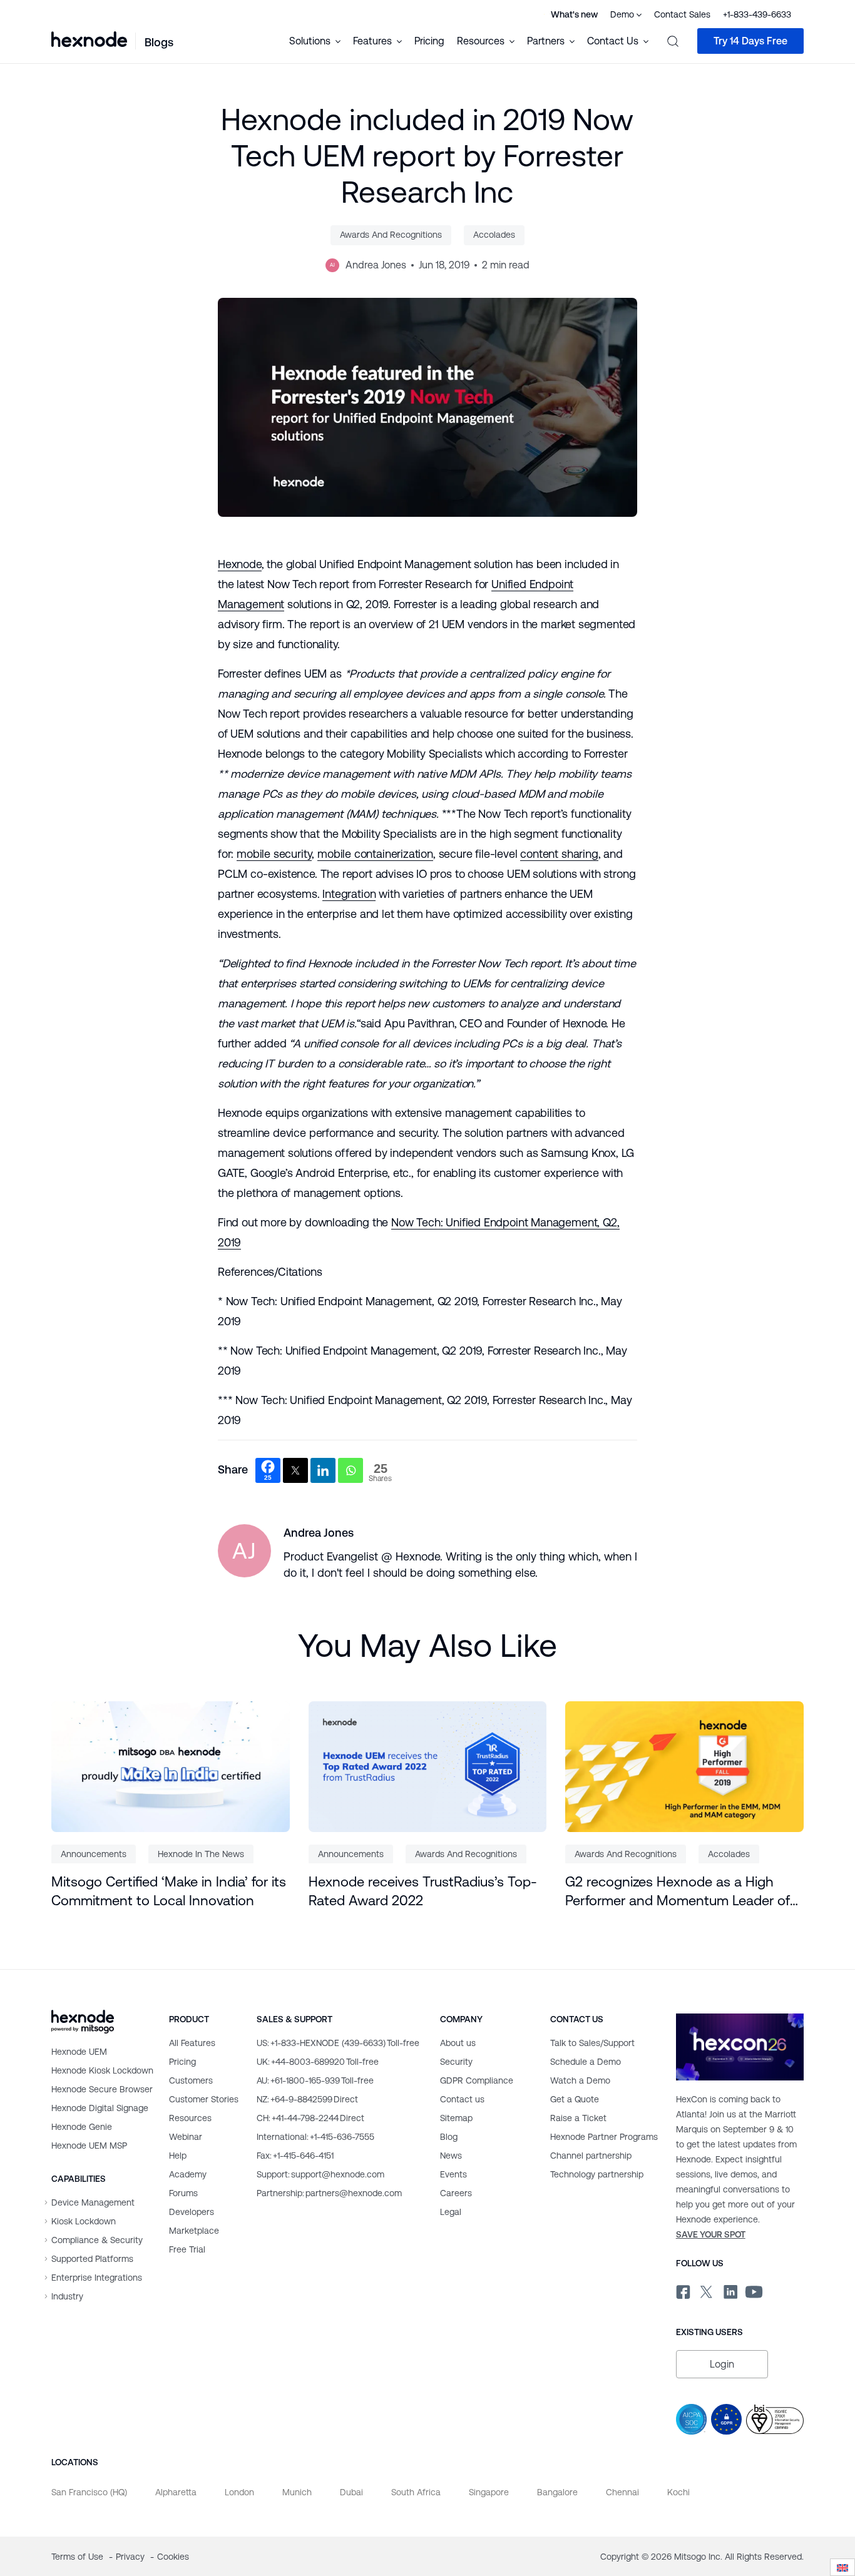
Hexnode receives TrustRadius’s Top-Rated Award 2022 (423, 1891)
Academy (188, 2174)
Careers (456, 2193)
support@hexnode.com (320, 2174)
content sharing (559, 854)
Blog (449, 2137)
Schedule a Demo (586, 2062)
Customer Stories (204, 2099)
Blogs (159, 42)
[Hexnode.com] (89, 41)
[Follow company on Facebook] (682, 2289)
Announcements (94, 1854)
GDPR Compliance (477, 2080)
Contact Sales (682, 14)
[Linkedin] (323, 1470)
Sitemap (456, 2118)
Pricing (429, 41)
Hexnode (240, 564)
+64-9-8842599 (307, 2099)
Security (456, 2062)
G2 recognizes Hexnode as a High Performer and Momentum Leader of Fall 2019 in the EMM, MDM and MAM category (680, 1892)
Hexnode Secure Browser (102, 2089)
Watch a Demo (580, 2080)
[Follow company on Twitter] (706, 2289)
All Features (192, 2043)
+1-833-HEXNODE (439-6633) (338, 2043)
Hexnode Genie (82, 2127)
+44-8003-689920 (318, 2062)
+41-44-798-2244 (310, 2118)
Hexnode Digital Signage (100, 2108)
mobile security (274, 854)
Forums (183, 2193)
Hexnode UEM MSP (89, 2146)
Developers (192, 2212)
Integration (349, 894)
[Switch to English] (842, 2568)
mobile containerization (375, 854)
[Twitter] (295, 1470)
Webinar (186, 2137)
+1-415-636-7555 (315, 2137)
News (451, 2156)
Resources (190, 2118)
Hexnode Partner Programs (604, 2137)
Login (722, 2364)
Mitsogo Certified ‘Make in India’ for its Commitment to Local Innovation (169, 1891)
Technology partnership (597, 2174)
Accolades (494, 235)
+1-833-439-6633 (757, 14)
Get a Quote (575, 2099)
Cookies (173, 2557)
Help (178, 2156)
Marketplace (194, 2231)
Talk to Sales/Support (592, 2043)
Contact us (462, 2099)
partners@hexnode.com (329, 2193)
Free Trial (187, 2249)
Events (453, 2174)
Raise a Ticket (578, 2118)
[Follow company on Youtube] (754, 2290)
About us (458, 2043)
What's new (574, 14)
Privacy (131, 2557)
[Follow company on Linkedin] (730, 2289)
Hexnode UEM (79, 2052)
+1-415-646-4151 (295, 2156)
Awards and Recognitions (391, 235)
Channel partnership (591, 2156)
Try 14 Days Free (750, 41)
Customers (191, 2080)
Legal (451, 2212)
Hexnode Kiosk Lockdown (102, 2070)
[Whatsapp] (351, 1470)
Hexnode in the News (201, 1854)
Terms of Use (79, 2557)
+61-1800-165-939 (315, 2080)
